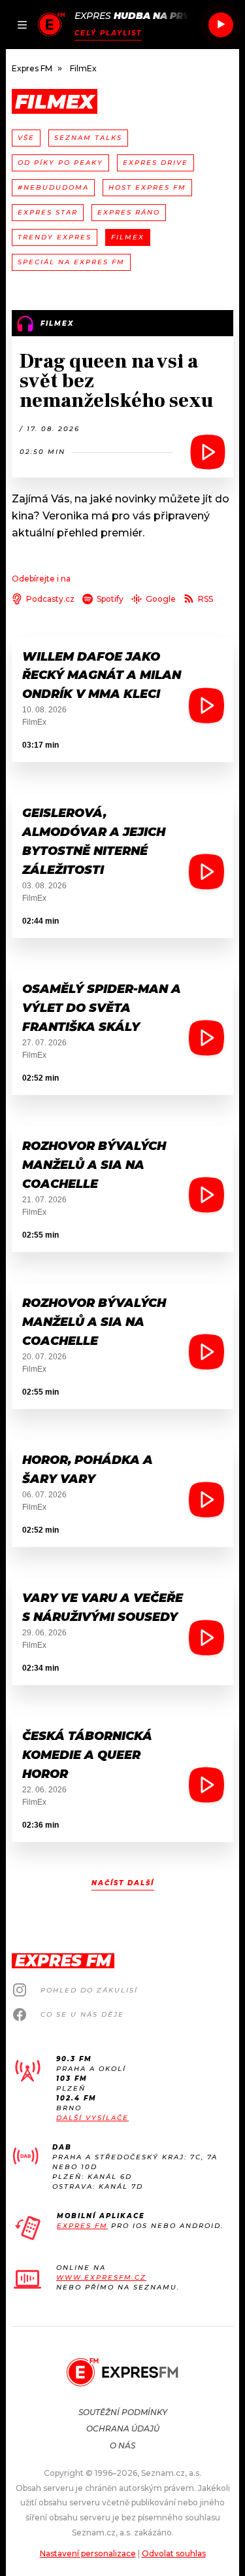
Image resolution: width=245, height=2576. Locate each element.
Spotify (110, 599)
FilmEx (128, 237)
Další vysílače (92, 2118)
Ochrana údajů (123, 2428)
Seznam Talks (88, 138)
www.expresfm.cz (101, 2277)
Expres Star (48, 212)
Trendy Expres (55, 237)
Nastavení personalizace (88, 2553)
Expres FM (82, 2226)
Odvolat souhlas (174, 2553)
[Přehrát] (221, 25)
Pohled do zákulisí (89, 1990)
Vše (26, 138)
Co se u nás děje (82, 2014)
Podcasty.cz (50, 599)
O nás (122, 2445)
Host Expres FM (147, 187)
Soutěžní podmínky (123, 2412)
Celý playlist (108, 33)
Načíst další (123, 1883)
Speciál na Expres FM (71, 262)
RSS (205, 599)
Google (161, 599)
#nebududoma (53, 187)
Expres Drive (155, 163)
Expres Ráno (129, 212)
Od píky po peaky (60, 163)
